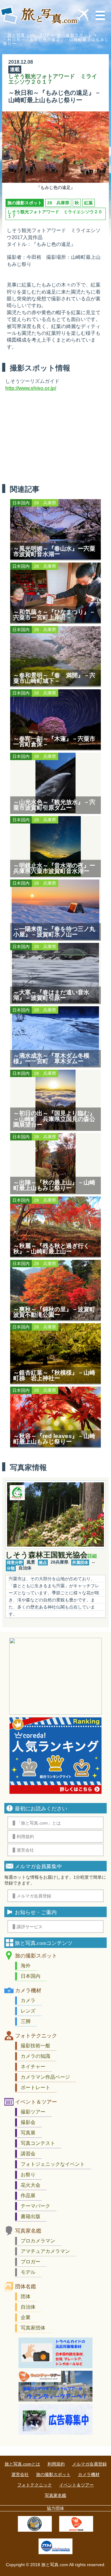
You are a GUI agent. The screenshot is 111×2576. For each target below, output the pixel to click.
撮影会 (28, 2122)
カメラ (28, 2000)
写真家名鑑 (28, 2231)
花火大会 (31, 2185)
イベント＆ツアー (36, 2102)
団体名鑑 (26, 2287)
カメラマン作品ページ (45, 2077)
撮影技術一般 (35, 2046)
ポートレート (35, 2087)
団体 (26, 2296)
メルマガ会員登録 (89, 2464)
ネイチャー (33, 2067)
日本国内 (31, 1976)
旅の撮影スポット (75, 35)
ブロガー (31, 2262)
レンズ (28, 2011)
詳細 (92, 1556)
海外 (26, 1966)
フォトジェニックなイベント (53, 2164)
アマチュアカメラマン (45, 2251)
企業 (26, 2317)
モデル (28, 2272)
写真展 (28, 2133)
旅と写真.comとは (22, 2464)
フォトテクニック (36, 2036)
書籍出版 (31, 2216)
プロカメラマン (38, 2241)
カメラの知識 (35, 2056)
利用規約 (56, 2464)
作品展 (28, 2195)
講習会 (28, 2154)
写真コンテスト (38, 2143)
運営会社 (20, 2474)
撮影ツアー (33, 2112)
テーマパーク (35, 2206)
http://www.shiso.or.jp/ (31, 388)
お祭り (28, 2175)
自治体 (28, 2307)
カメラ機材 (28, 1991)
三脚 (26, 2021)
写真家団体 (33, 2328)
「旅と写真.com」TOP (26, 35)
